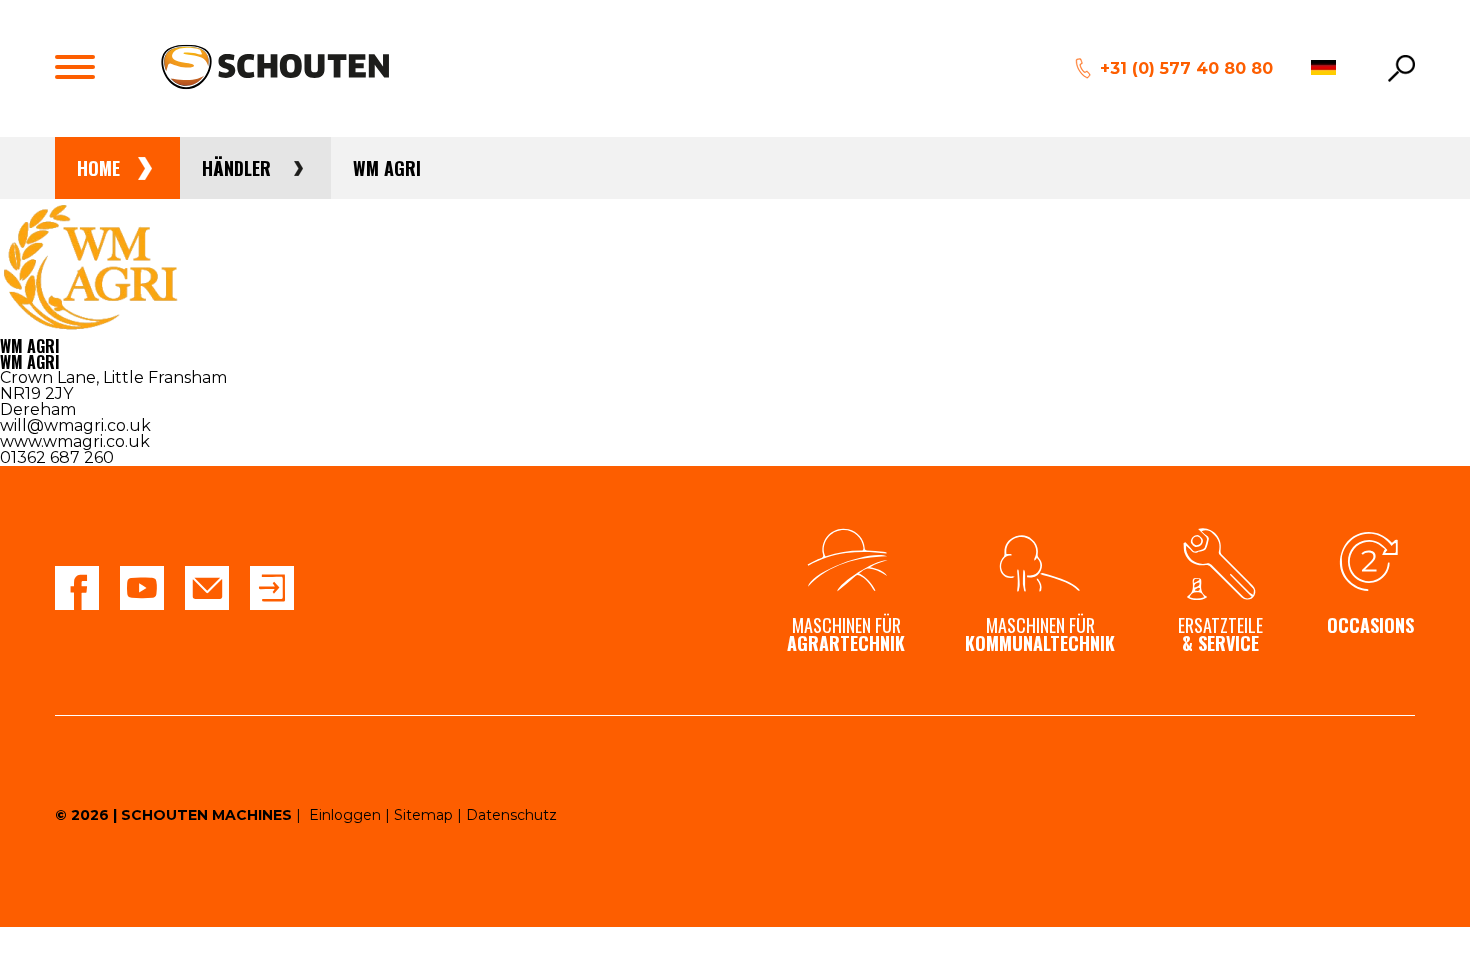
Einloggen (345, 815)
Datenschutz (511, 815)
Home (98, 168)
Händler (236, 168)
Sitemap (423, 815)
